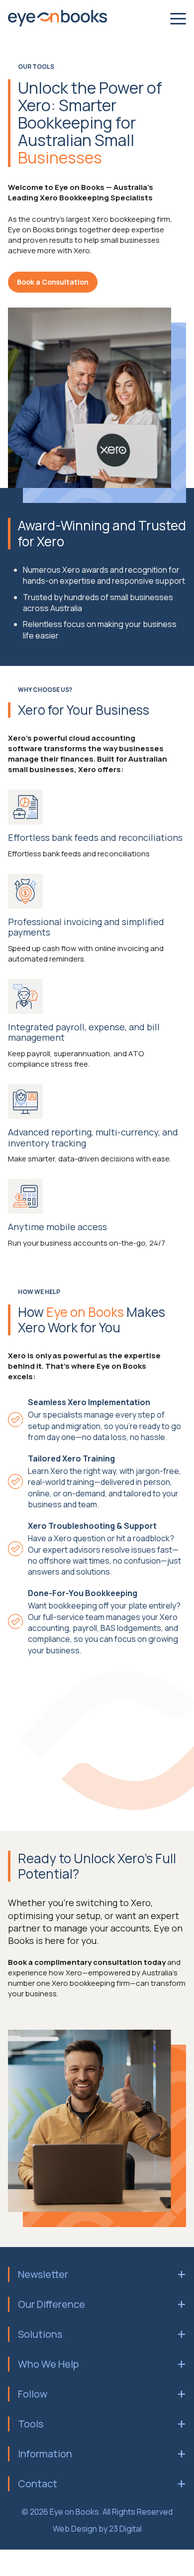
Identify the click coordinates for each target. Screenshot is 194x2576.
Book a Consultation (53, 282)
